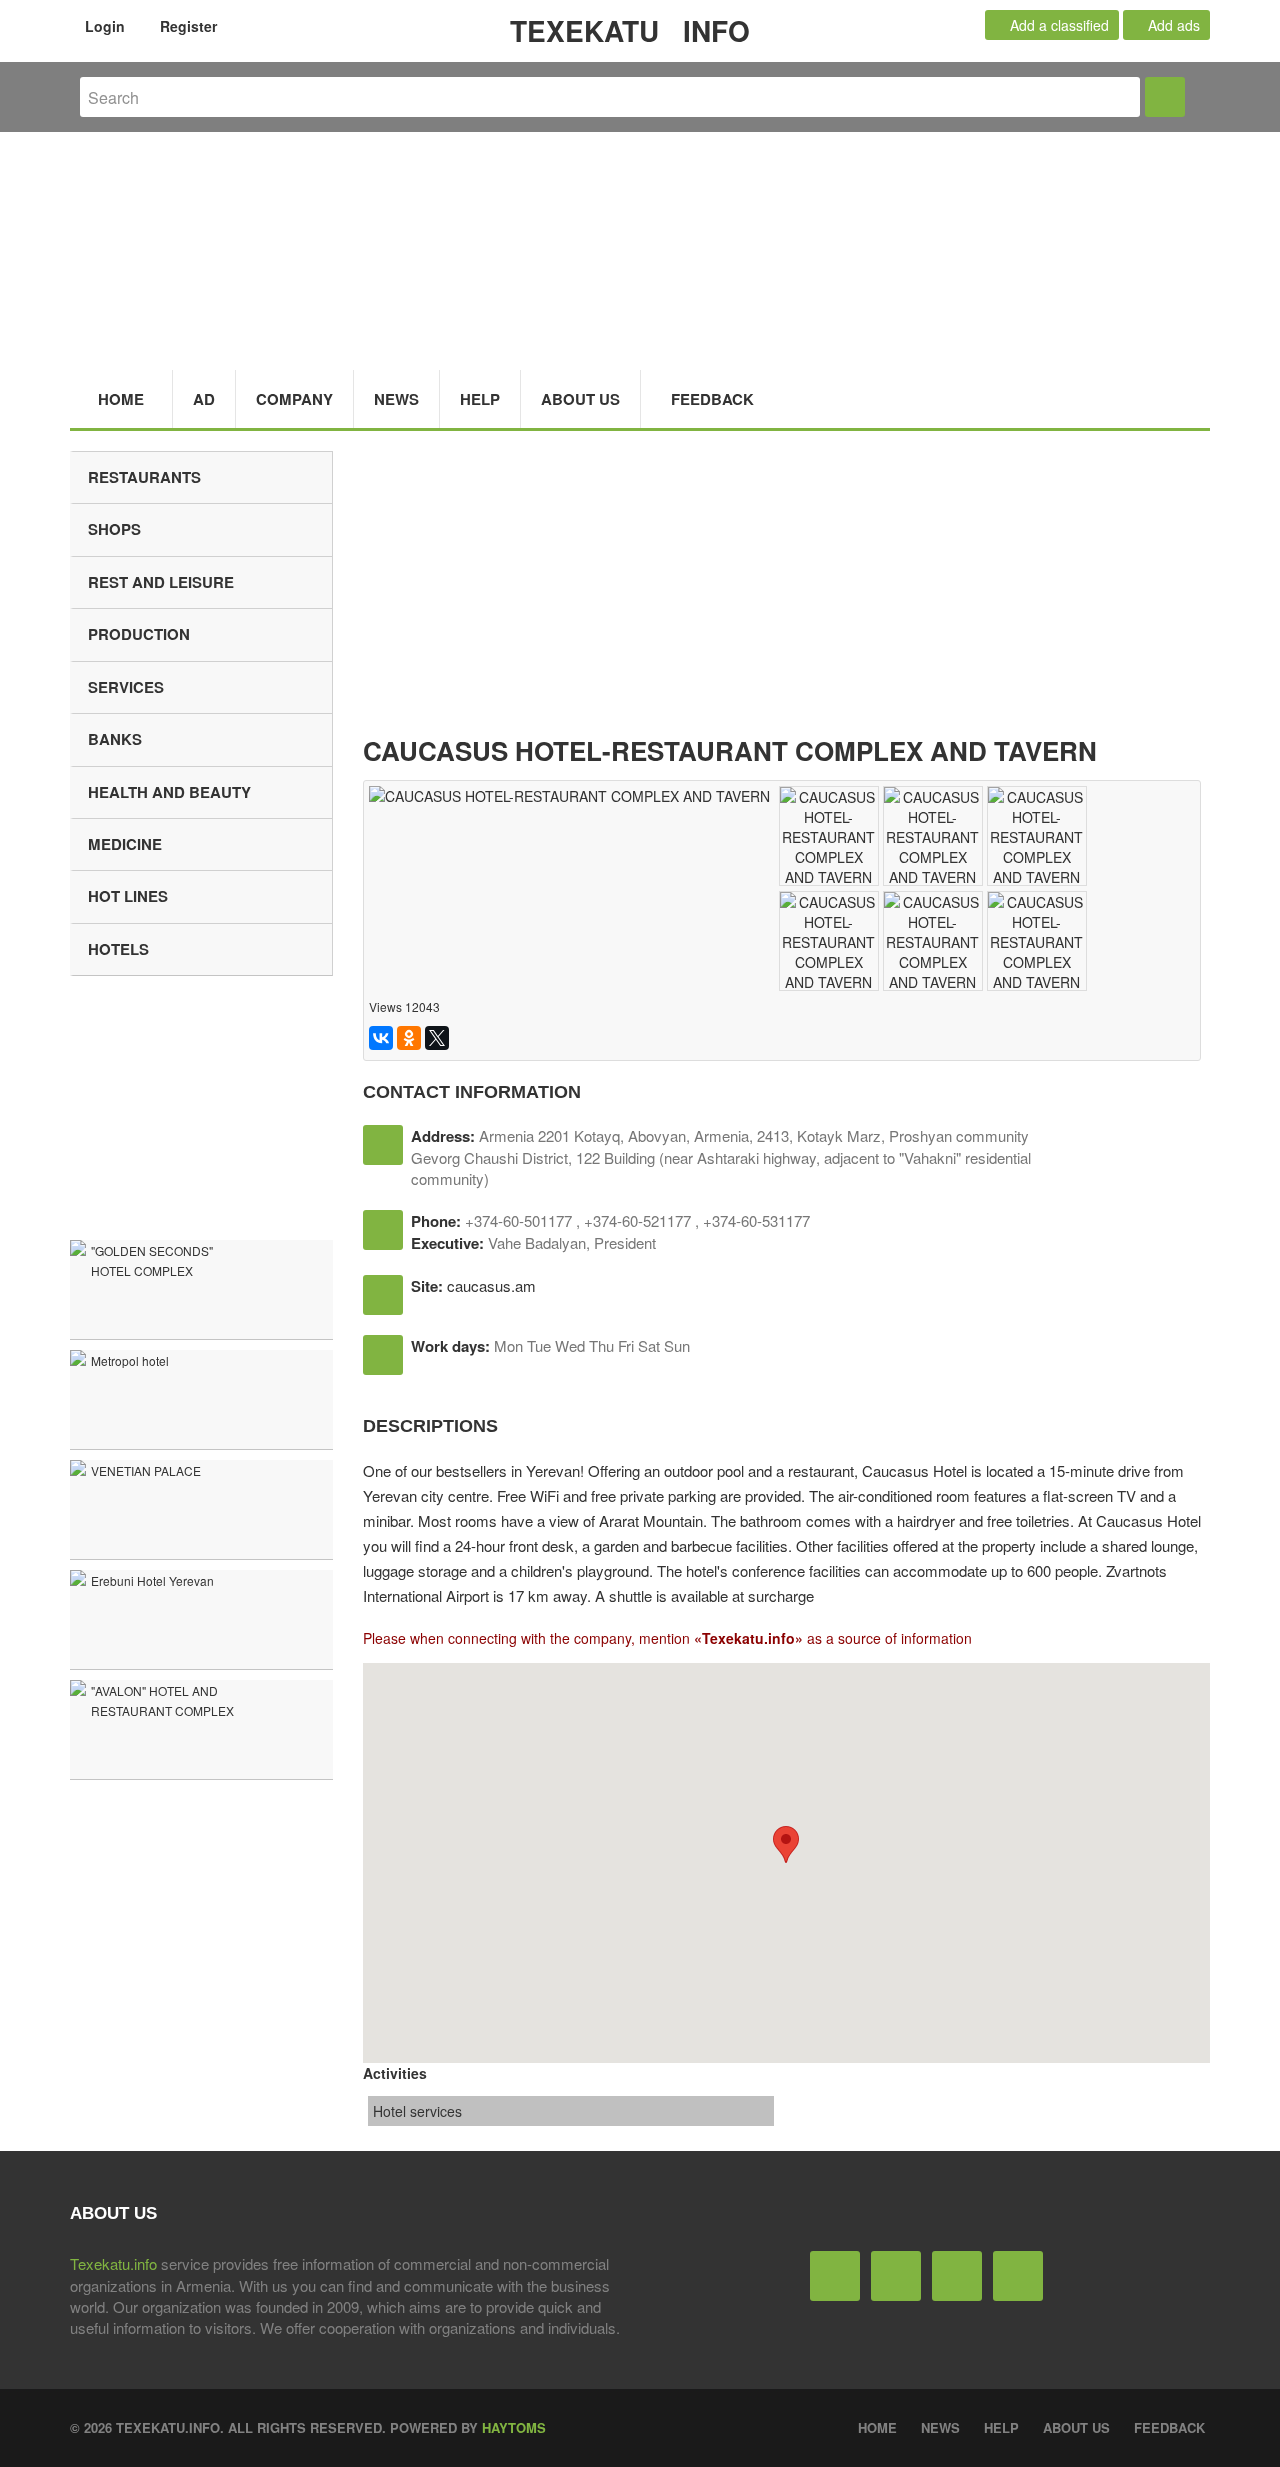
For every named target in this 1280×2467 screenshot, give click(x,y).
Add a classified (1057, 25)
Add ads (1172, 25)
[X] (437, 1038)
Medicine (125, 844)
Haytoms (514, 2427)
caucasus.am (491, 1285)
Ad (204, 399)
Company (294, 399)
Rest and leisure (161, 582)
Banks (115, 739)
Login (103, 26)
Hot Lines (128, 896)
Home (121, 399)
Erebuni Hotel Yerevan (152, 1580)
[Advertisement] (787, 591)
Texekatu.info (113, 2263)
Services (126, 687)
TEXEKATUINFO (630, 30)
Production (139, 634)
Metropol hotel (130, 1360)
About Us (580, 399)
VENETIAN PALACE (146, 1470)
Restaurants (144, 477)
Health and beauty (169, 792)
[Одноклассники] (409, 1038)
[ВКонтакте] (381, 1038)
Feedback (712, 399)
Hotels (118, 949)
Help (480, 399)
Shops (114, 529)
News (396, 399)
